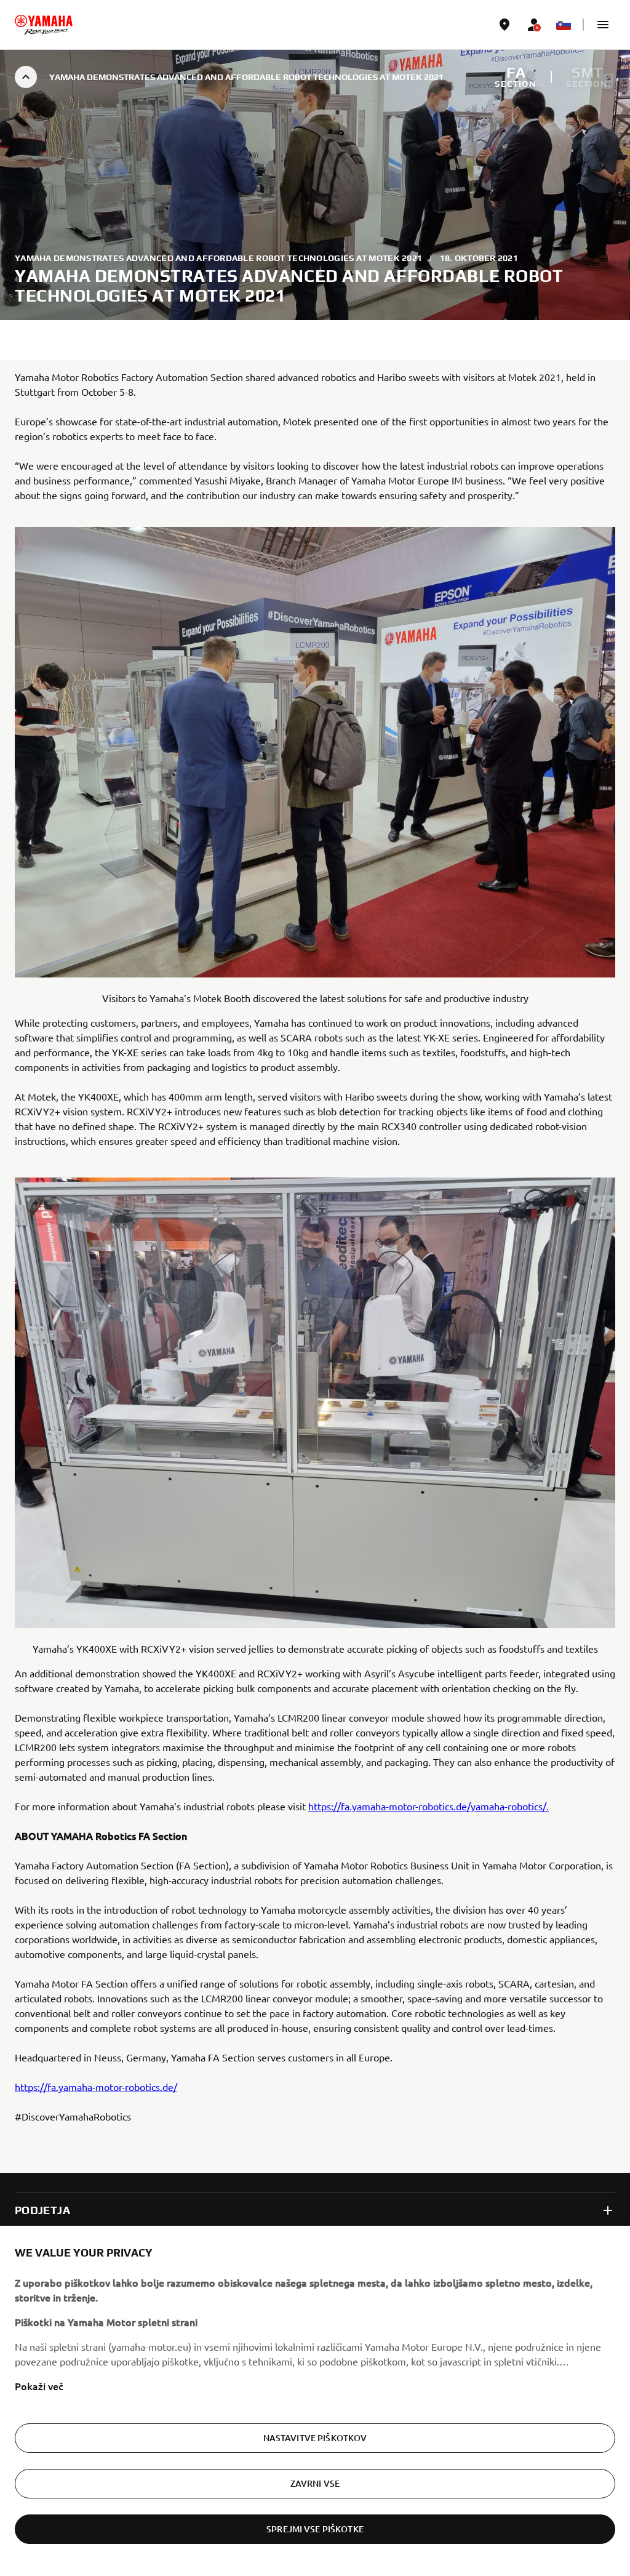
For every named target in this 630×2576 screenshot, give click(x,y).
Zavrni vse (315, 2483)
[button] (603, 25)
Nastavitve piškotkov (315, 2438)
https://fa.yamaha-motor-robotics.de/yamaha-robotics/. (429, 1806)
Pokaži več (39, 2386)
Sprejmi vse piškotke (315, 2529)
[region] (315, 2401)
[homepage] (44, 25)
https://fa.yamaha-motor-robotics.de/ (96, 2087)
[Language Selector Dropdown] (564, 25)
